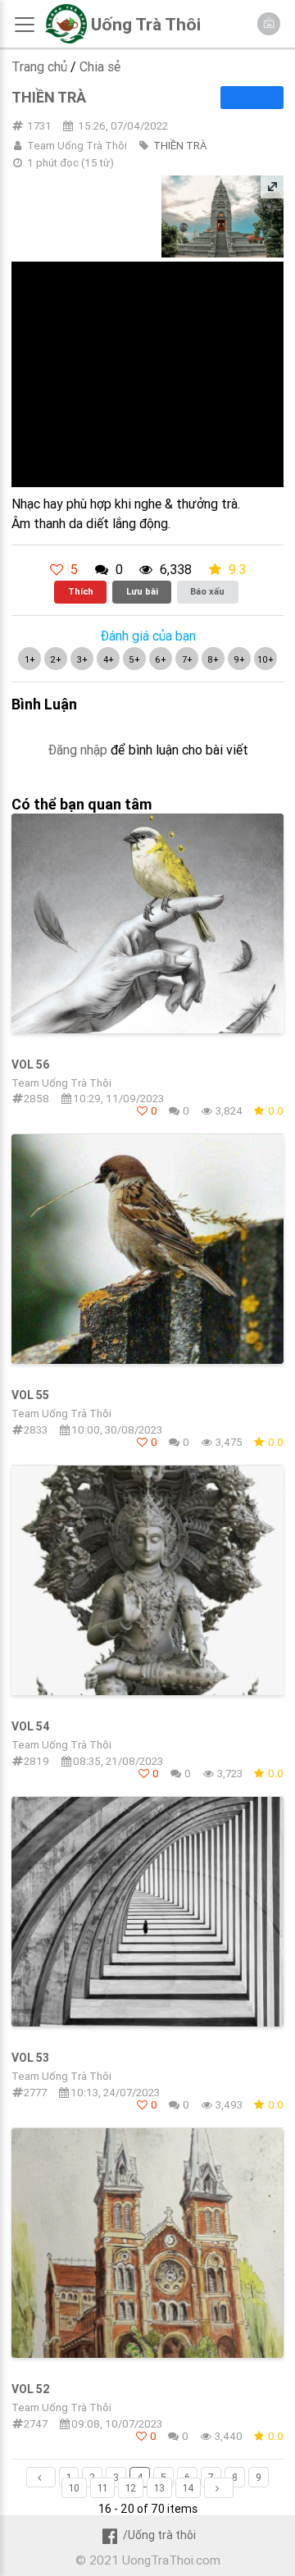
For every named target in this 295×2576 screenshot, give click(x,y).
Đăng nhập (77, 750)
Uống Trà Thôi (146, 25)
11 (102, 2488)
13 (159, 2488)
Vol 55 (30, 1395)
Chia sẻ (100, 66)
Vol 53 (30, 2058)
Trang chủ (39, 66)
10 (74, 2488)
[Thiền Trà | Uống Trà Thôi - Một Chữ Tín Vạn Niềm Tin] (66, 39)
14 (188, 2488)
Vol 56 (30, 1065)
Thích (81, 591)
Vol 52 (31, 2389)
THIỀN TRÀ (180, 146)
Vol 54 (31, 1726)
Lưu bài (142, 591)
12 (131, 2488)
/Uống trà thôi (159, 2535)
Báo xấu (207, 591)
